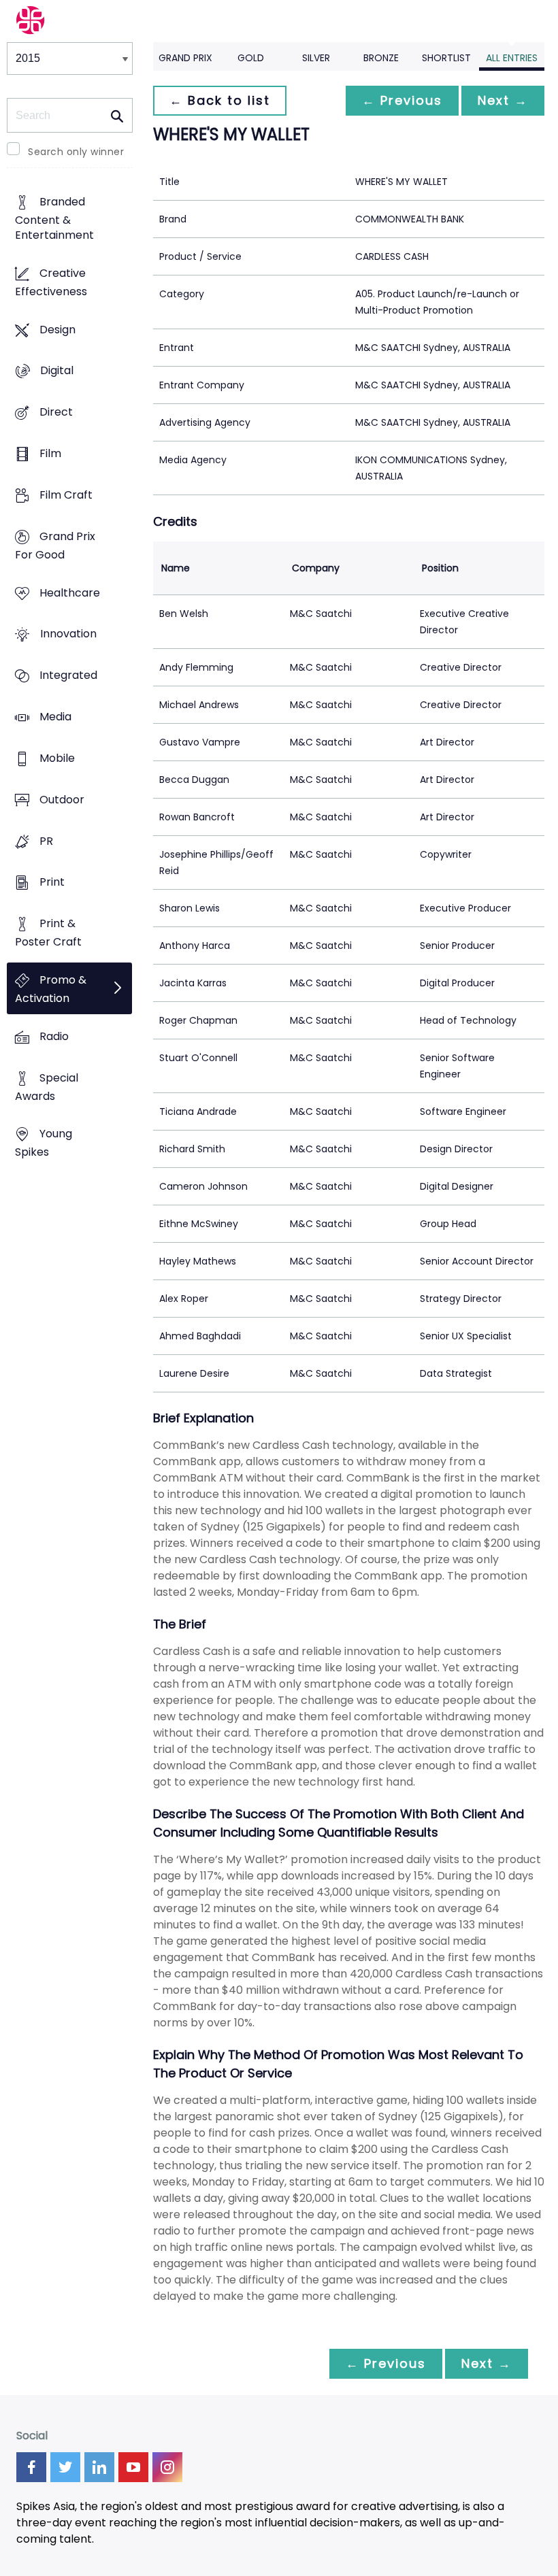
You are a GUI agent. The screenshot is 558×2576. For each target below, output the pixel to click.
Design (58, 330)
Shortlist (446, 58)
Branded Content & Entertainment (54, 218)
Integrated (68, 676)
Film (50, 453)
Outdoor (62, 800)
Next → (503, 100)
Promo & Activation (51, 989)
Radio (54, 1036)
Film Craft (66, 495)
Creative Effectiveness (51, 282)
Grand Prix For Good (55, 546)
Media (55, 717)
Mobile (57, 758)
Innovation (68, 634)
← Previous (402, 100)
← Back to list (220, 100)
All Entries (512, 58)
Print (52, 883)
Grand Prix (185, 58)
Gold (251, 58)
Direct (56, 413)
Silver (316, 58)
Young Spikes (44, 1143)
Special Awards (47, 1087)
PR (46, 841)
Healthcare (70, 593)
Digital (57, 371)
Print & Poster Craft (48, 933)
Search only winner (76, 152)
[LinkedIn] (99, 2467)
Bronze (381, 58)
